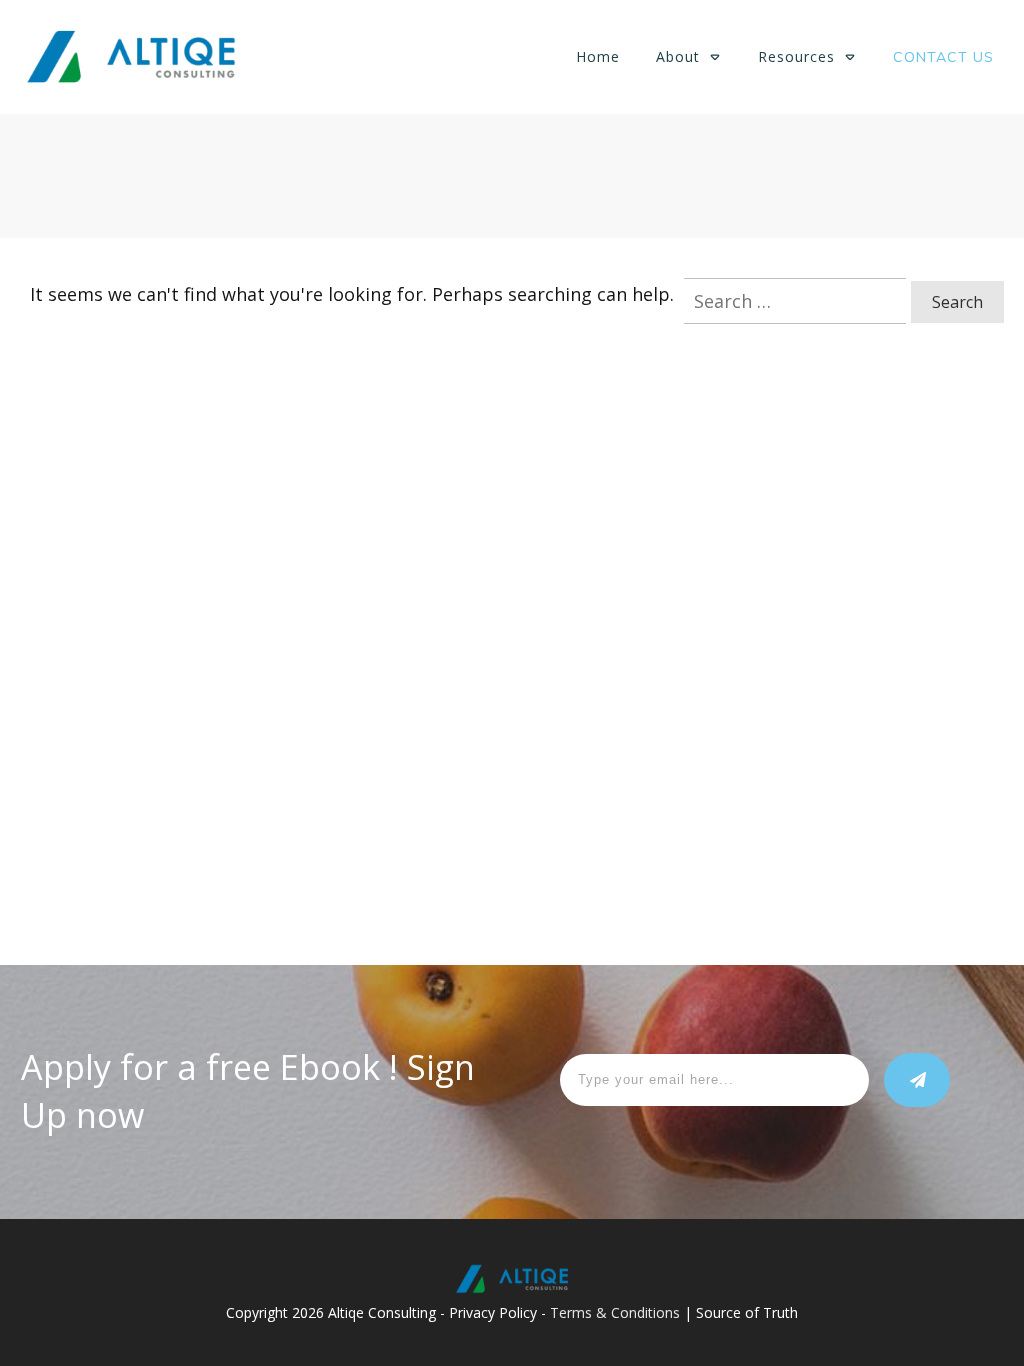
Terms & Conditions (615, 1312)
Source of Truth (747, 1312)
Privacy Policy (493, 1312)
